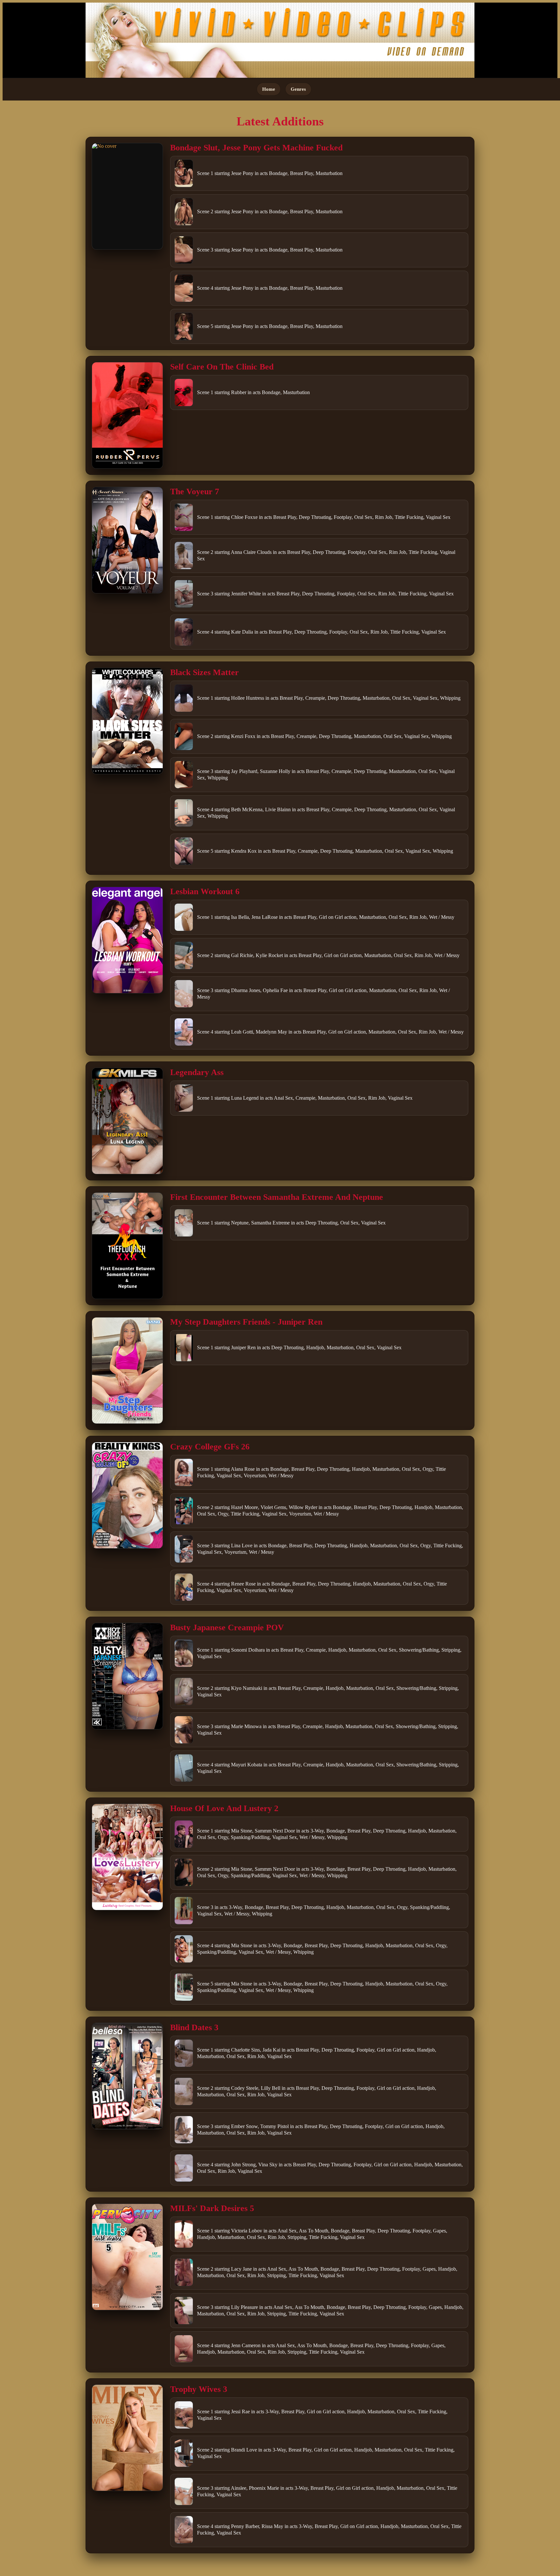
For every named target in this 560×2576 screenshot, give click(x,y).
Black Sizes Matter (204, 672)
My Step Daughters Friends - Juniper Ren (246, 1322)
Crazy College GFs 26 (210, 1447)
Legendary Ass (197, 1072)
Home (269, 89)
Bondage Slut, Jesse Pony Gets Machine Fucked (256, 148)
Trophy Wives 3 (199, 2389)
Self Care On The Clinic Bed (222, 367)
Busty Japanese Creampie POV (227, 1628)
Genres (298, 89)
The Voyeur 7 (195, 492)
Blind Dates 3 (194, 2027)
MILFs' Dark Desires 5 (212, 2208)
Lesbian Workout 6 (205, 891)
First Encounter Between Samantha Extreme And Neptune (277, 1197)
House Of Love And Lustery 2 (224, 1808)
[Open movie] (127, 196)
